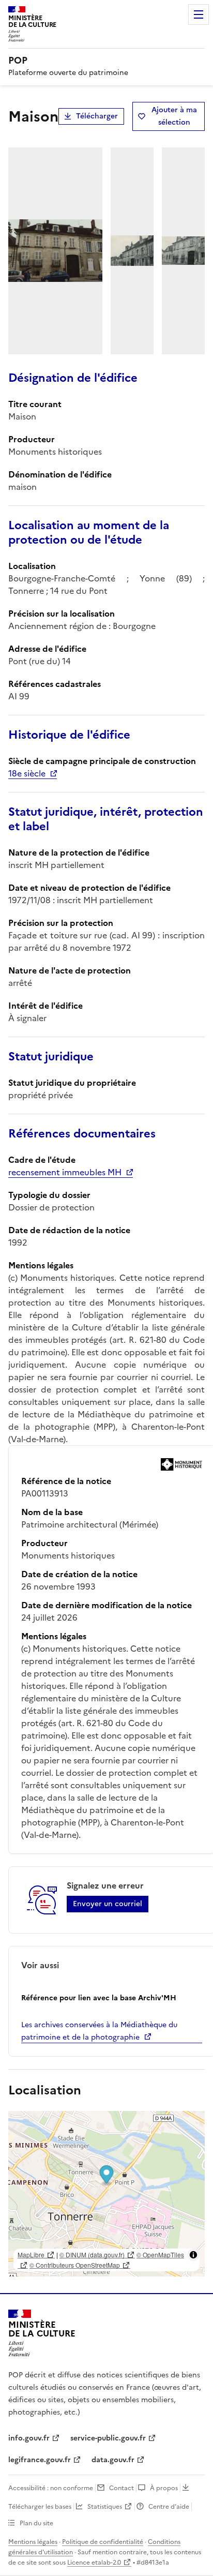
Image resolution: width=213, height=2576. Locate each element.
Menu (199, 14)
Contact (121, 2488)
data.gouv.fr (113, 2460)
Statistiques (105, 2507)
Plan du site (36, 2523)
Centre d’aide (169, 2507)
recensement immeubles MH (65, 1172)
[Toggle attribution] (193, 2255)
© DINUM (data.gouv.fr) (92, 2255)
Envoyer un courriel (108, 1904)
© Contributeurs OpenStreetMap (75, 2265)
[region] (106, 2194)
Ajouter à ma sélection (174, 116)
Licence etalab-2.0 (94, 2563)
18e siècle (27, 773)
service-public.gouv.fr (108, 2438)
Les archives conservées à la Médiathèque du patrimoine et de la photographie (99, 2031)
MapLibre (31, 2255)
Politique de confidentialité (103, 2542)
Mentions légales (33, 2542)
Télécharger (97, 116)
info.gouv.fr (29, 2438)
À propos (164, 2488)
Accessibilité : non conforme (51, 2488)
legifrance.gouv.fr (40, 2460)
